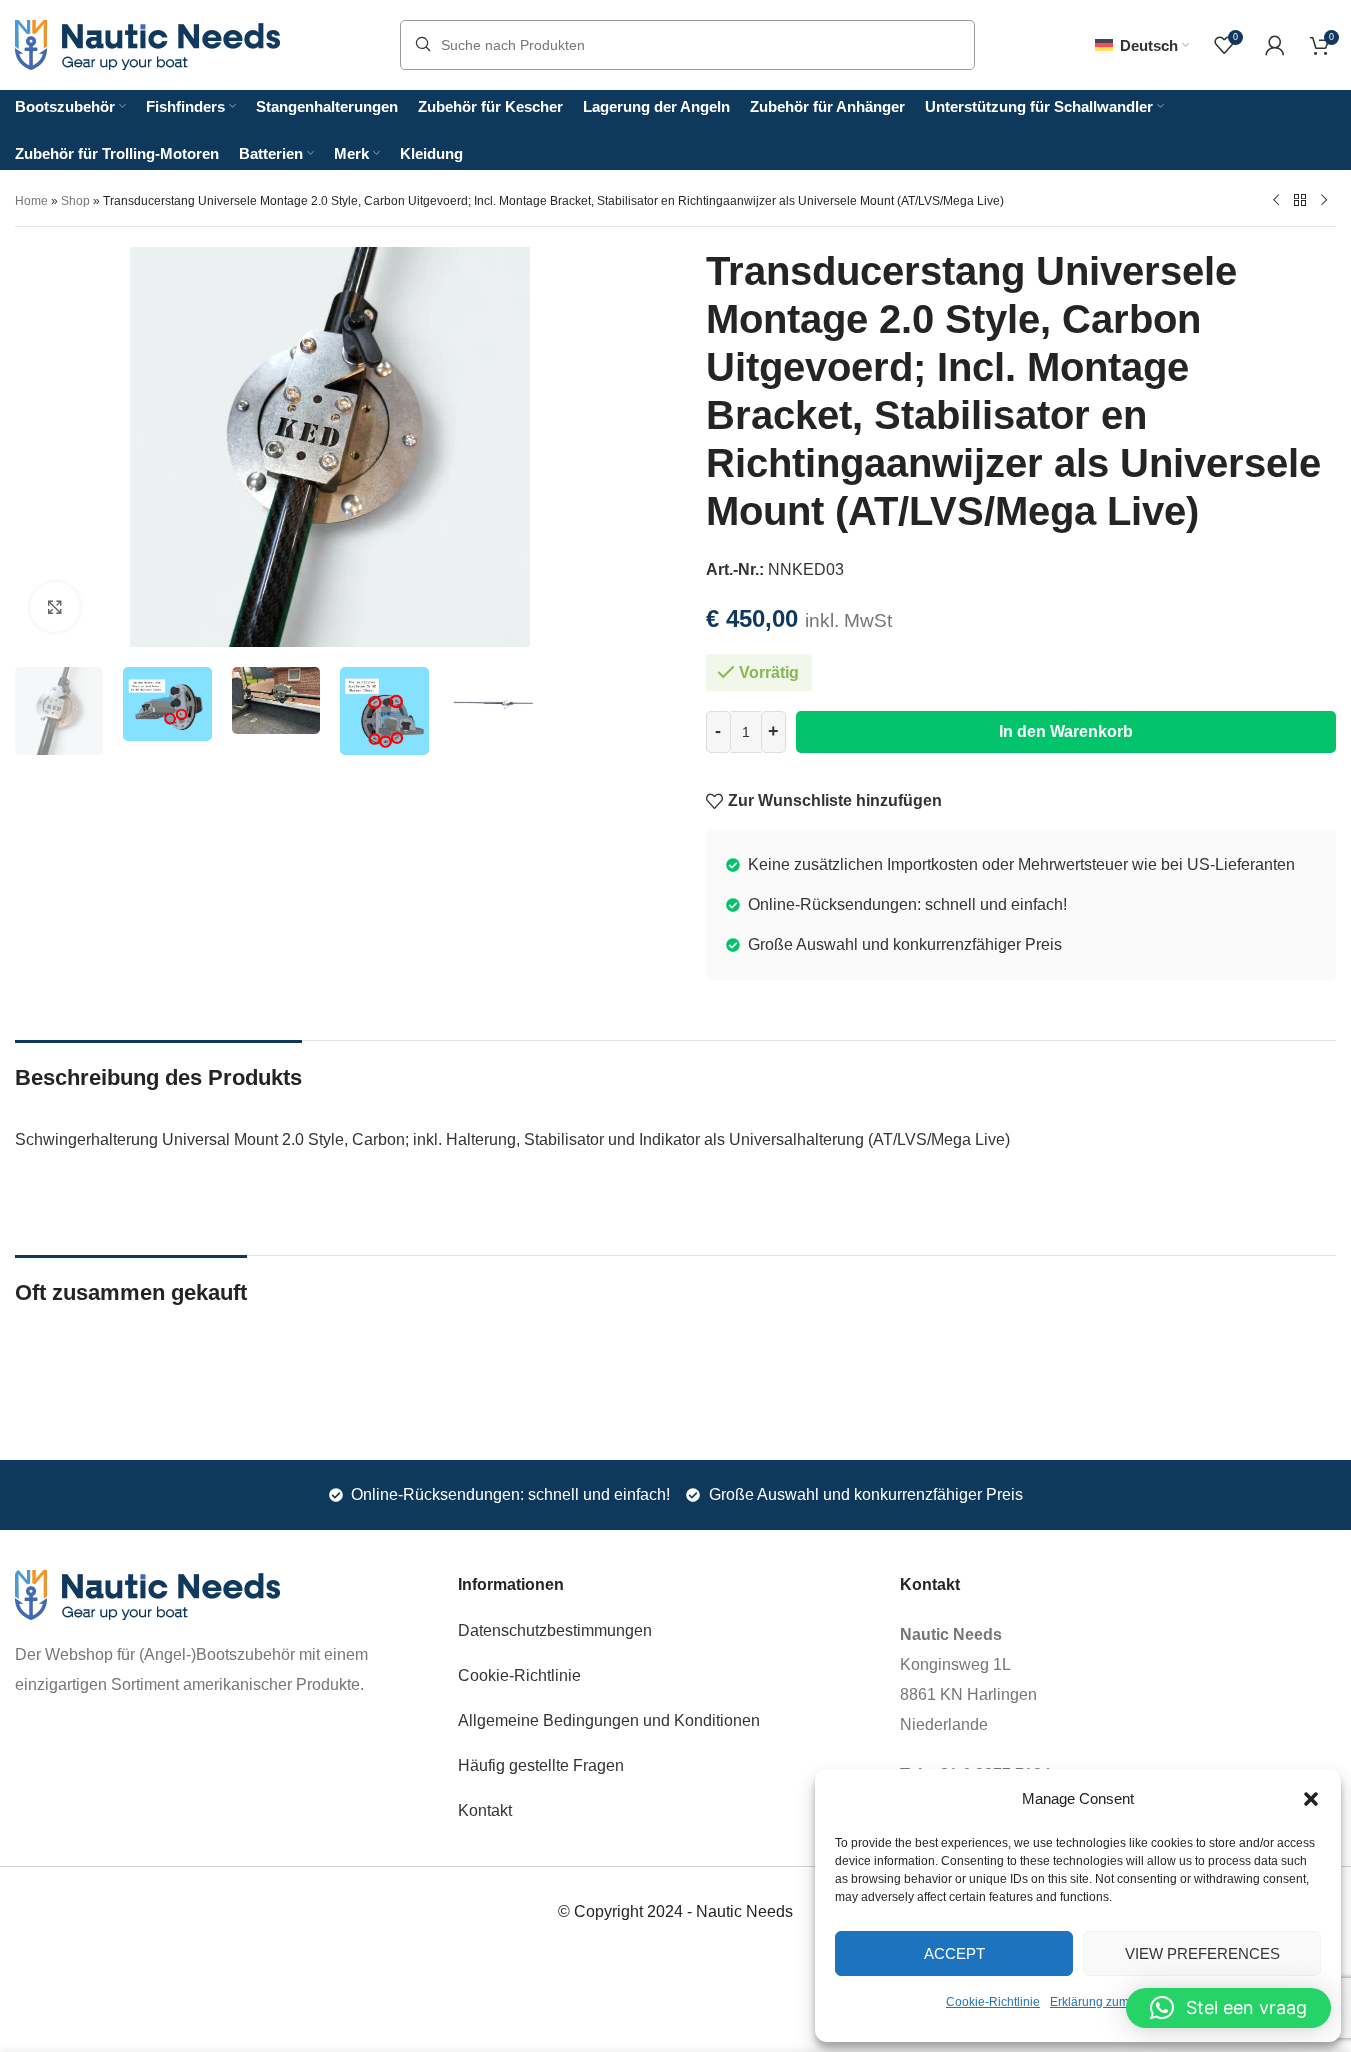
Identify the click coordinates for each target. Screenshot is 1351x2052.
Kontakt (485, 1810)
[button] (1311, 1799)
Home (31, 201)
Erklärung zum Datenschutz (1125, 2002)
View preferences (1202, 1953)
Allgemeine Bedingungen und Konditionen (609, 1720)
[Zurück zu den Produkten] (1300, 200)
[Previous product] (1276, 200)
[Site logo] (147, 43)
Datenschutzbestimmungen (555, 1630)
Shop (75, 201)
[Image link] (147, 1593)
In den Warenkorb (1066, 731)
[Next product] (1324, 200)
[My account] (1275, 45)
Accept (954, 1953)
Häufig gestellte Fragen (541, 1765)
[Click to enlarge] (55, 607)
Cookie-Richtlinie (993, 2002)
